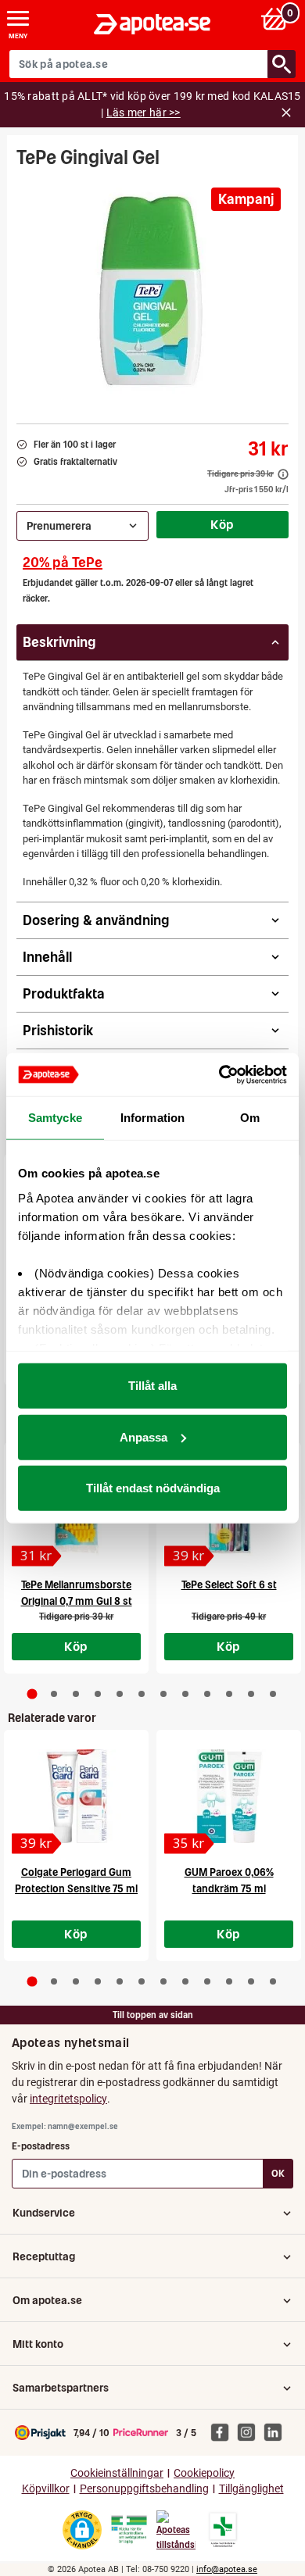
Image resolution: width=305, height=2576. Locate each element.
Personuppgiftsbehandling (144, 2489)
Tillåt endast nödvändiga (153, 1488)
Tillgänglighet (251, 2489)
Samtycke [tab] (55, 1118)
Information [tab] (152, 1118)
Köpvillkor (46, 2489)
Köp (222, 524)
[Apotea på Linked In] (277, 2431)
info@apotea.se (227, 2569)
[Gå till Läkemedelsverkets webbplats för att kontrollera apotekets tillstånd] (129, 2530)
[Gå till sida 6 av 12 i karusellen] (142, 1694)
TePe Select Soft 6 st (229, 1585)
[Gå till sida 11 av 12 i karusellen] (251, 1694)
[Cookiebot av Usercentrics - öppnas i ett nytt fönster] (219, 1074)
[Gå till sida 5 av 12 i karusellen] (120, 1694)
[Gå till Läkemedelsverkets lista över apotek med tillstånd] (223, 2530)
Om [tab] (250, 1118)
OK (278, 2173)
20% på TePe (63, 562)
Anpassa (144, 1436)
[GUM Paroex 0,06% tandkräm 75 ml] (229, 1796)
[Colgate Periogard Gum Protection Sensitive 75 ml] (76, 1796)
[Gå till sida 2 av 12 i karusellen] (54, 1694)
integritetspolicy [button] (68, 2099)
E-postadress (41, 2146)
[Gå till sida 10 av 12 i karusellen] (229, 1694)
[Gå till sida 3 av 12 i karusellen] (76, 1694)
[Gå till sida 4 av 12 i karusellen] (98, 1694)
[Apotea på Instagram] (250, 2431)
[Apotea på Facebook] (224, 2431)
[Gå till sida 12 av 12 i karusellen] (273, 1694)
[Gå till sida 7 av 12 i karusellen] (163, 1694)
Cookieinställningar (117, 2473)
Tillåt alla (152, 1386)
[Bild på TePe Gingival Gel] (152, 291)
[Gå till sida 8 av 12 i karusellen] (185, 1694)
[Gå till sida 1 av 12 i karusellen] (32, 1694)
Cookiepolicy (204, 2473)
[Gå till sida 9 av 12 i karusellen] (207, 1694)
